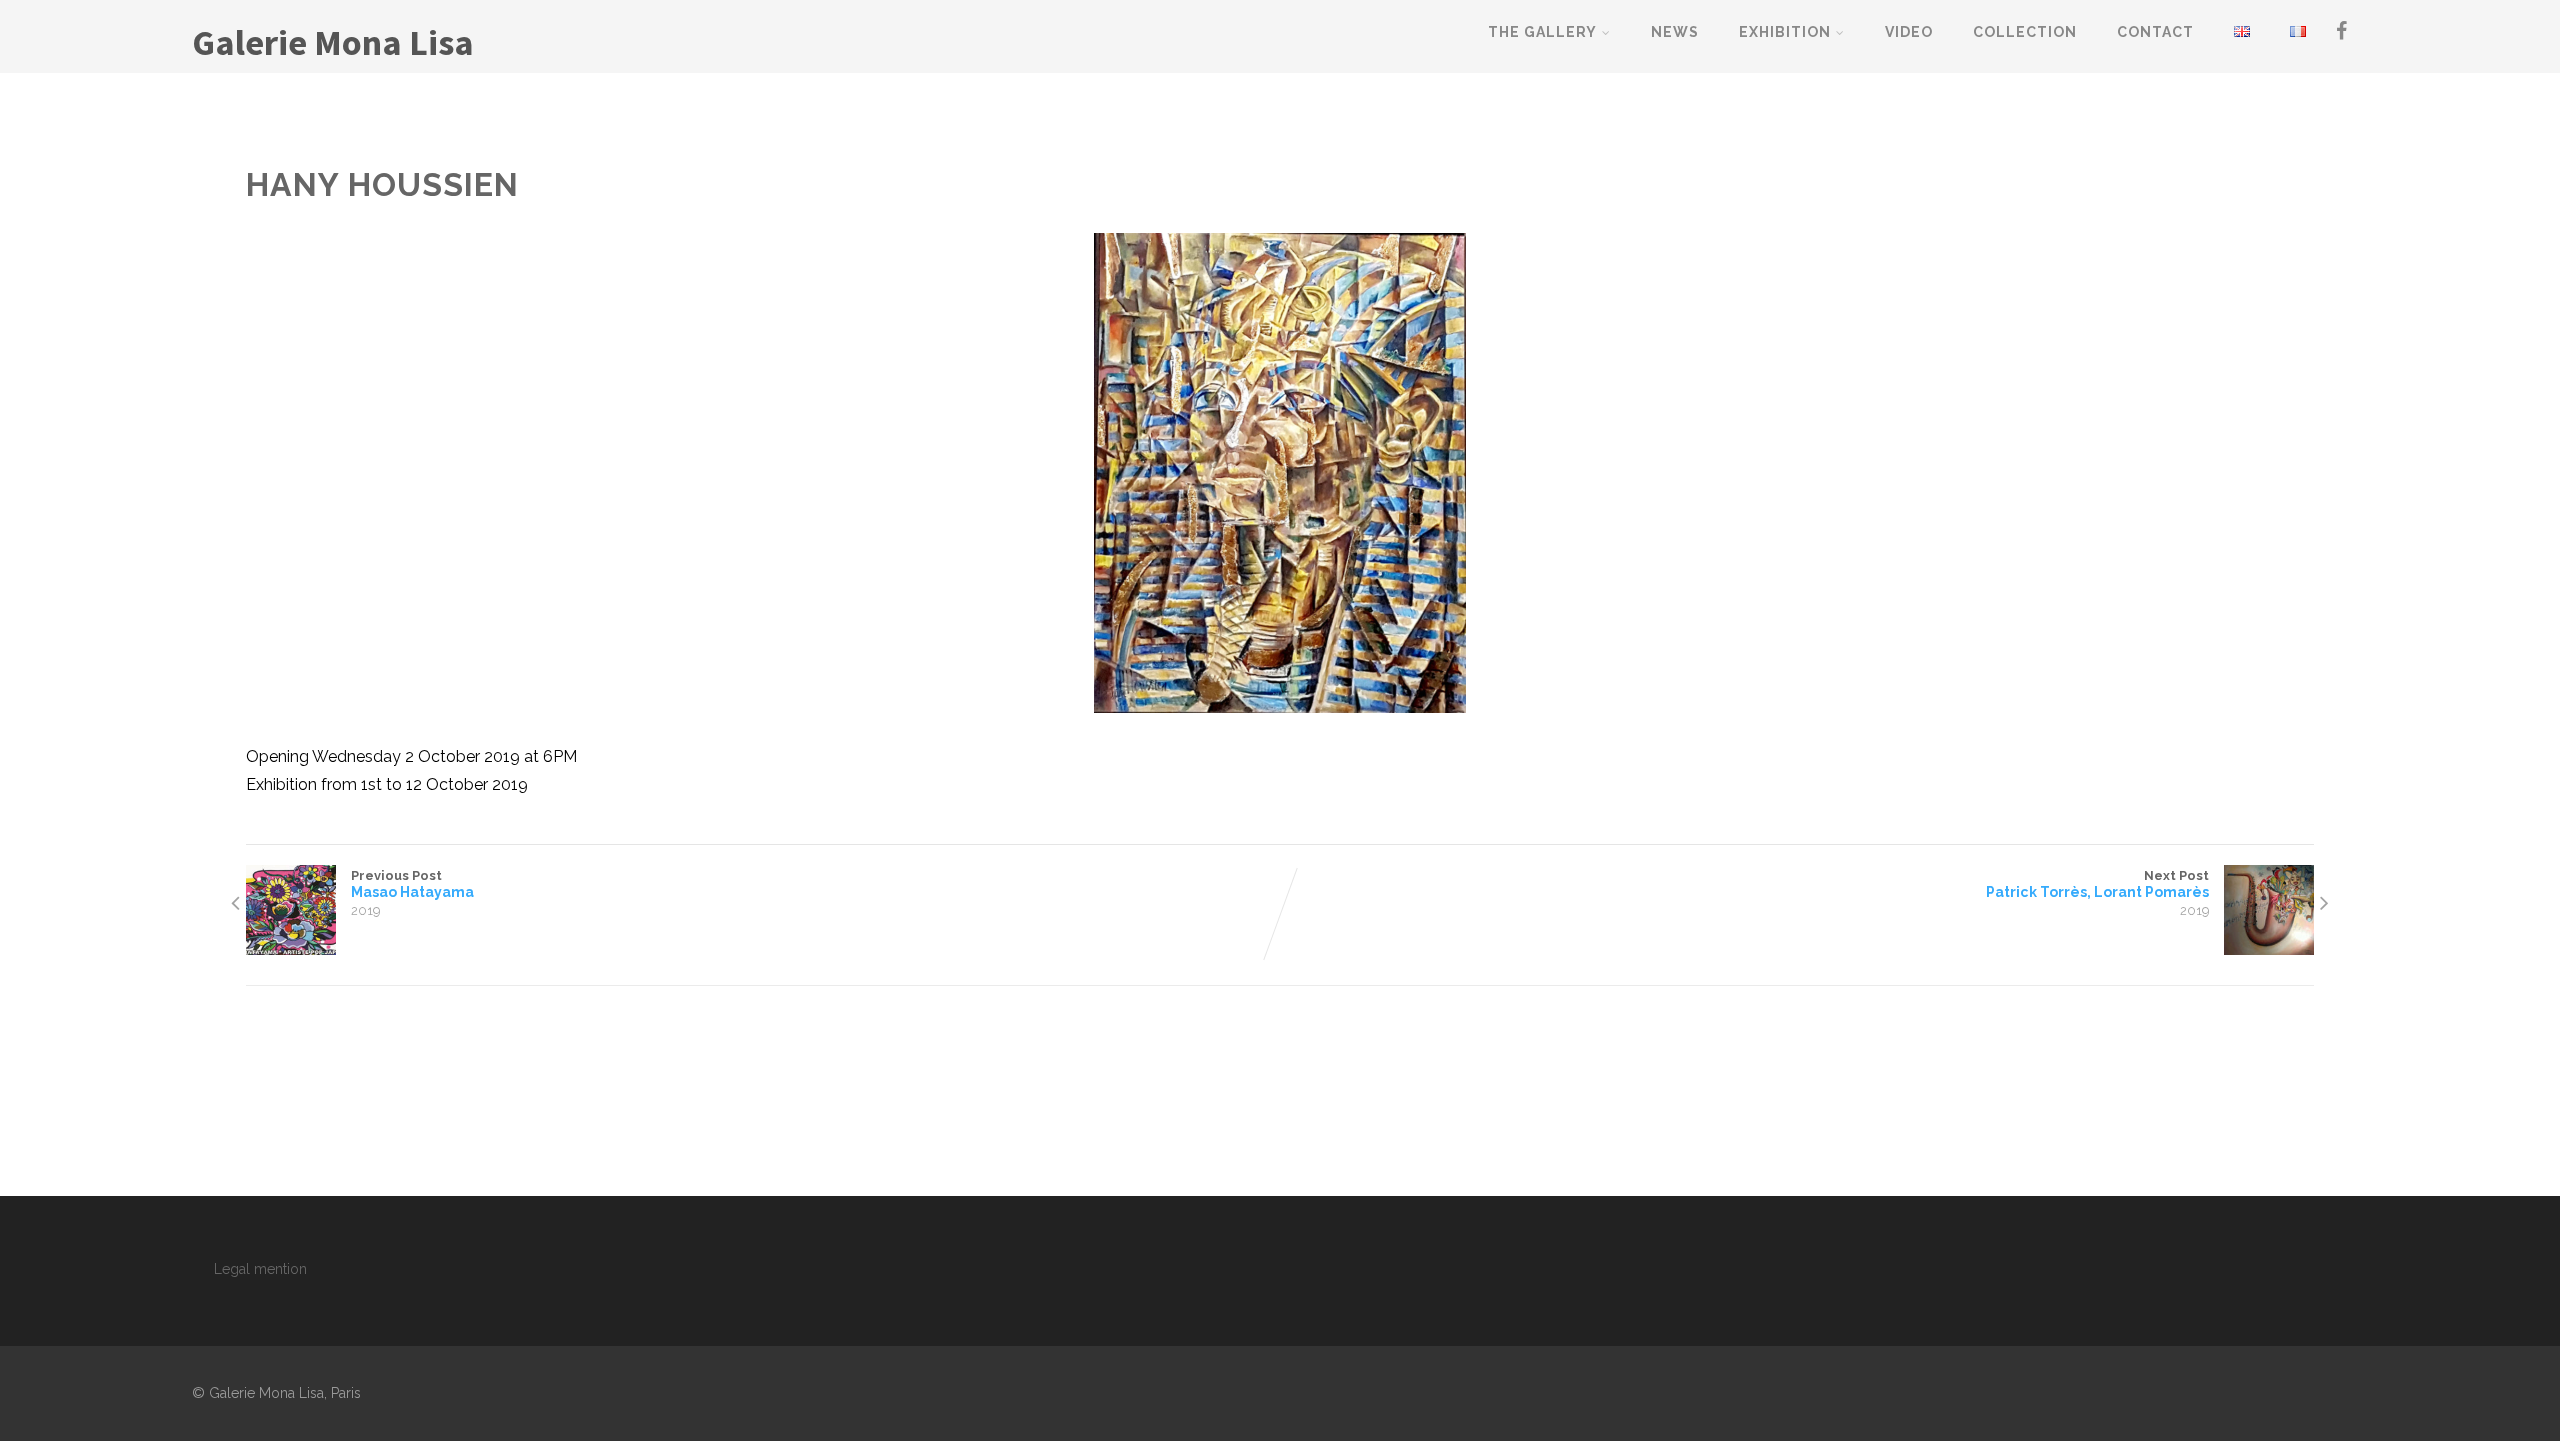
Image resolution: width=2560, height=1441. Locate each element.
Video (1909, 32)
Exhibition (1785, 32)
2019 (365, 910)
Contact (2155, 32)
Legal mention (260, 1269)
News (1675, 32)
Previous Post (412, 884)
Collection (2025, 32)
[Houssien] (1279, 473)
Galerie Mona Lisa (333, 42)
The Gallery (1542, 32)
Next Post (2097, 884)
